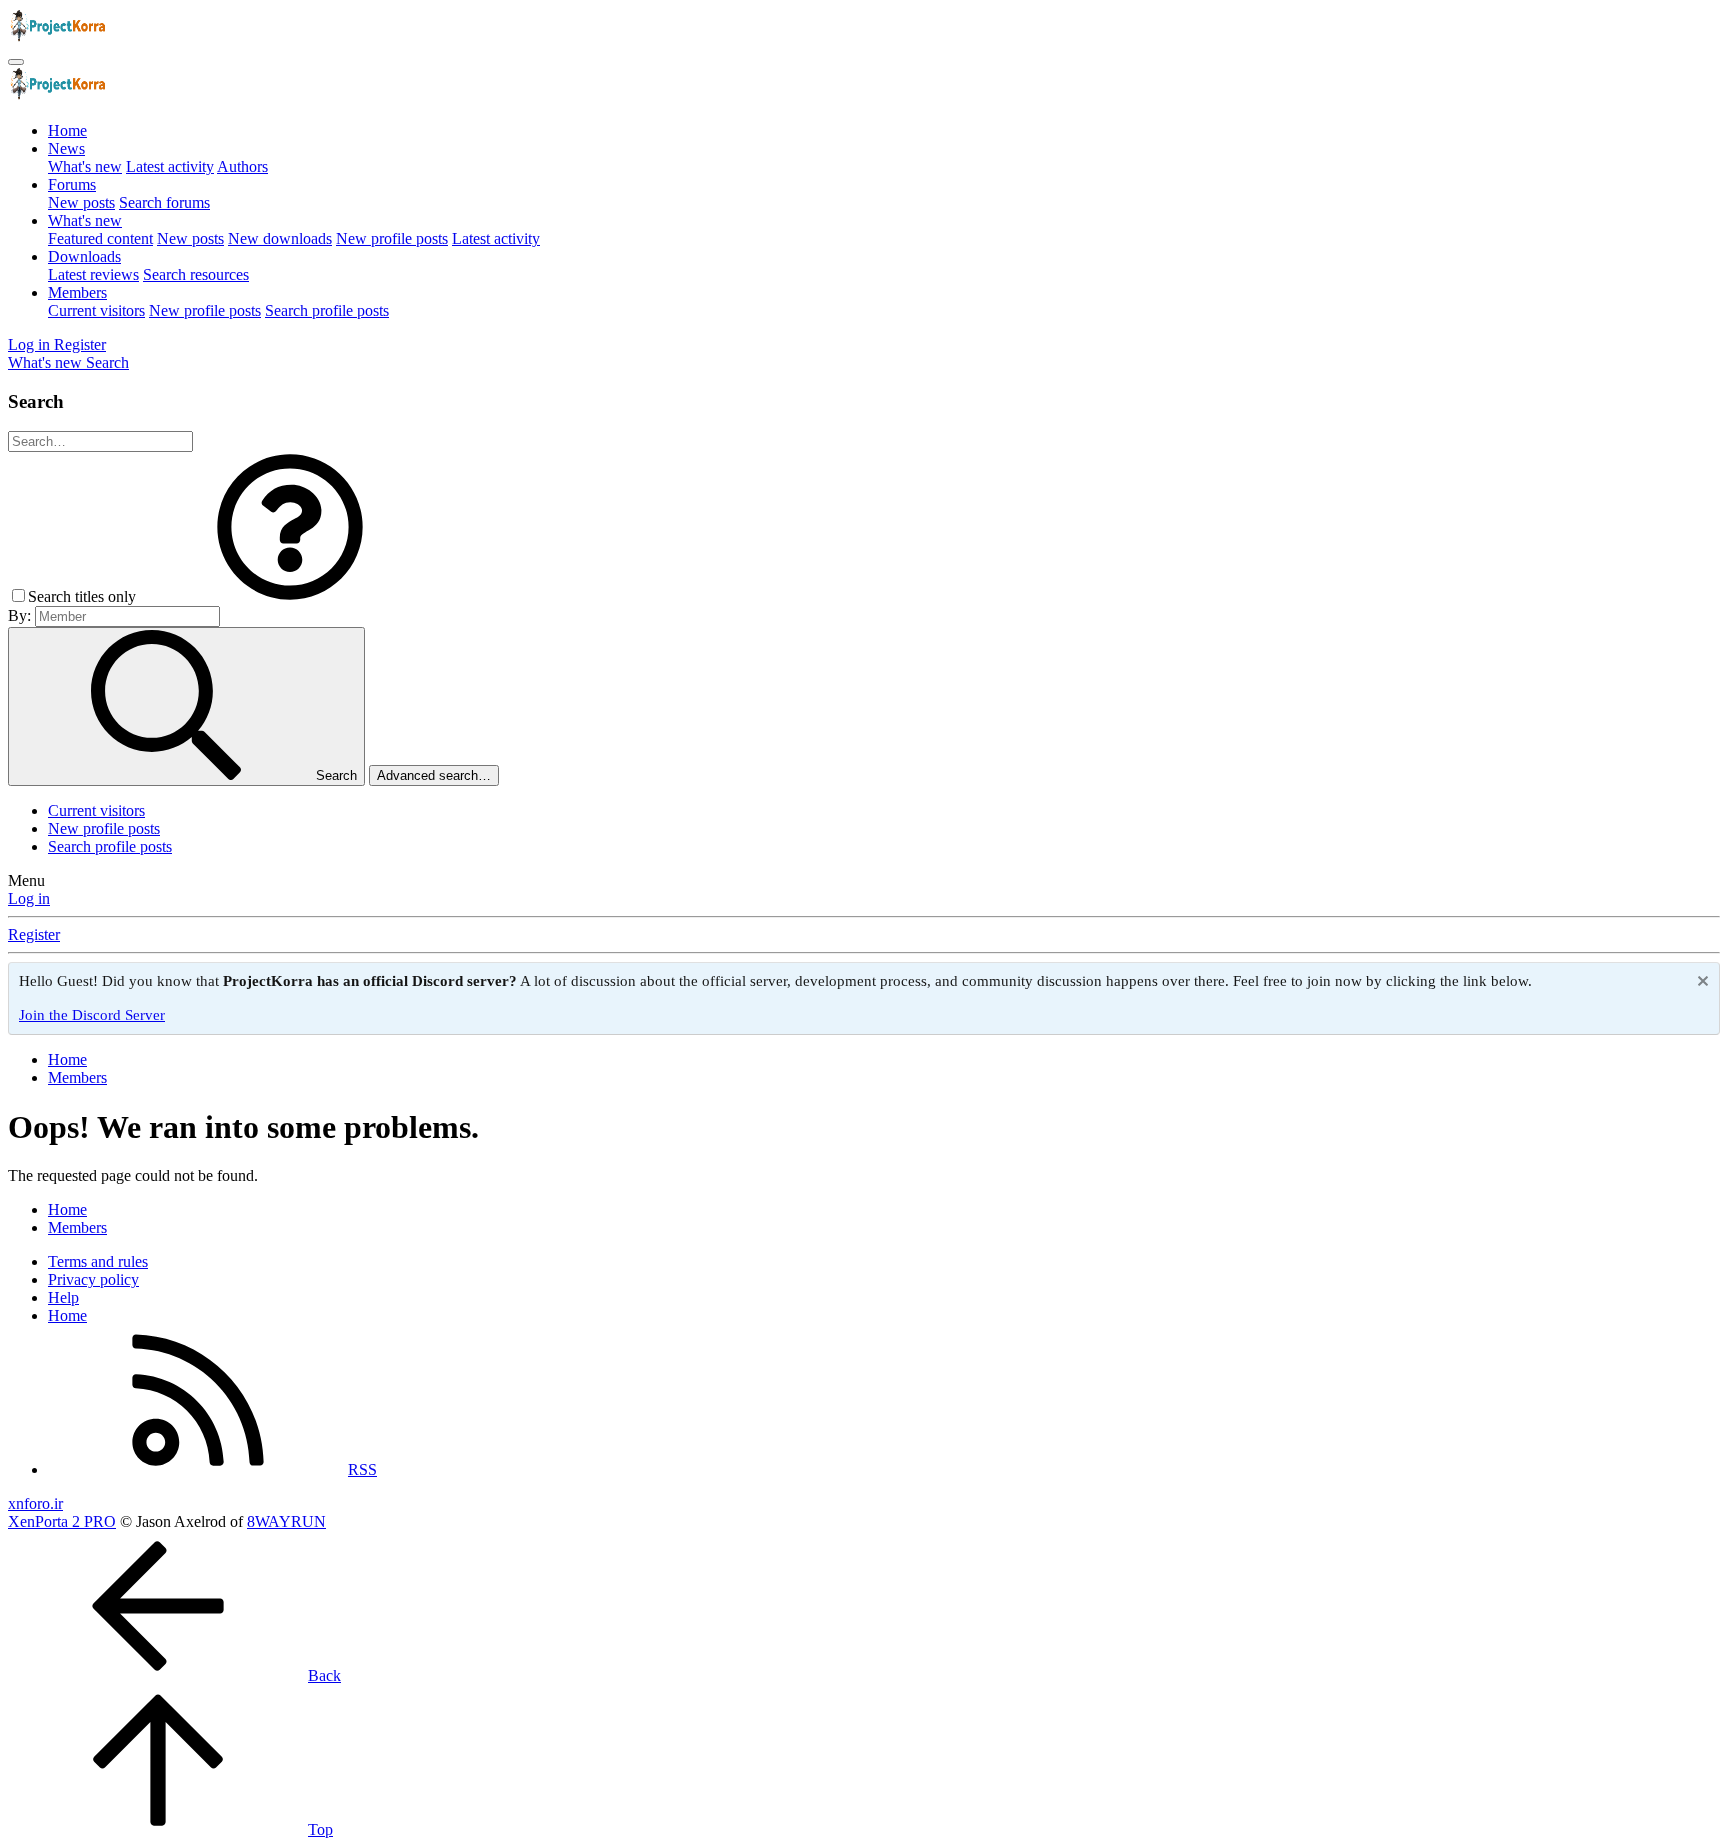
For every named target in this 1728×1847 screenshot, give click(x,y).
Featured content (100, 238)
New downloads (280, 238)
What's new (85, 166)
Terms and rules (98, 1261)
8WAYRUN (286, 1521)
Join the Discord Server (92, 1015)
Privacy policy (93, 1279)
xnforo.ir (35, 1503)
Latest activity (170, 166)
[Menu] (16, 62)
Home (67, 130)
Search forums (164, 202)
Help (63, 1297)
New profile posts (392, 238)
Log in (29, 898)
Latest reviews (93, 274)
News (66, 148)
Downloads (84, 256)
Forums (72, 184)
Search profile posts (327, 310)
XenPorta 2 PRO (62, 1521)
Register (34, 934)
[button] (290, 596)
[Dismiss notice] (1700, 983)
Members (77, 292)
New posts (81, 202)
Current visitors (96, 310)
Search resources (196, 274)
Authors (242, 166)
